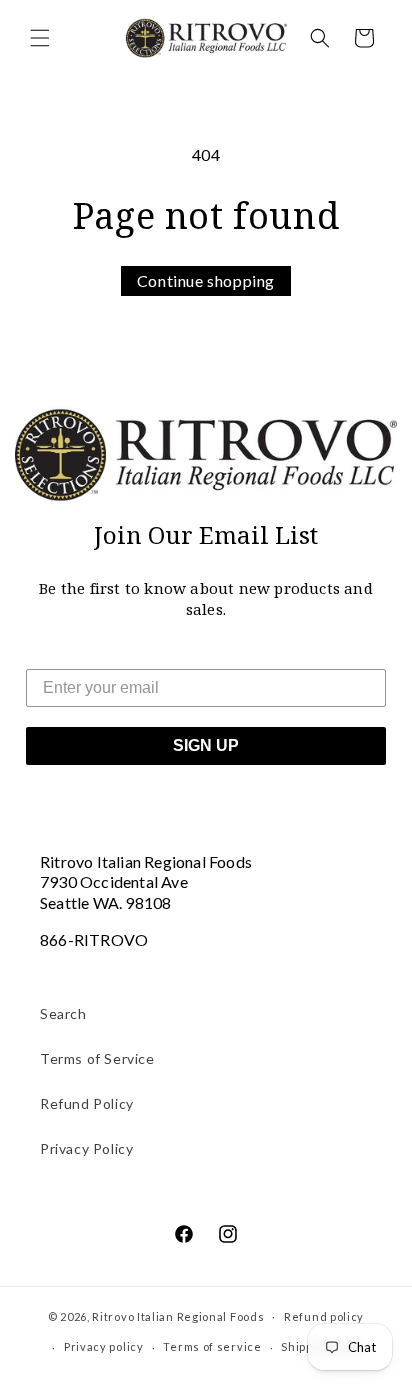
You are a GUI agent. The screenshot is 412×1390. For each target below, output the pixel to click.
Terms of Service (97, 1058)
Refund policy (324, 1316)
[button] (40, 38)
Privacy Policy (86, 1148)
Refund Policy (87, 1103)
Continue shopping (206, 280)
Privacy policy (104, 1346)
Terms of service (212, 1346)
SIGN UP (206, 745)
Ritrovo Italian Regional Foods (178, 1315)
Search (63, 1013)
